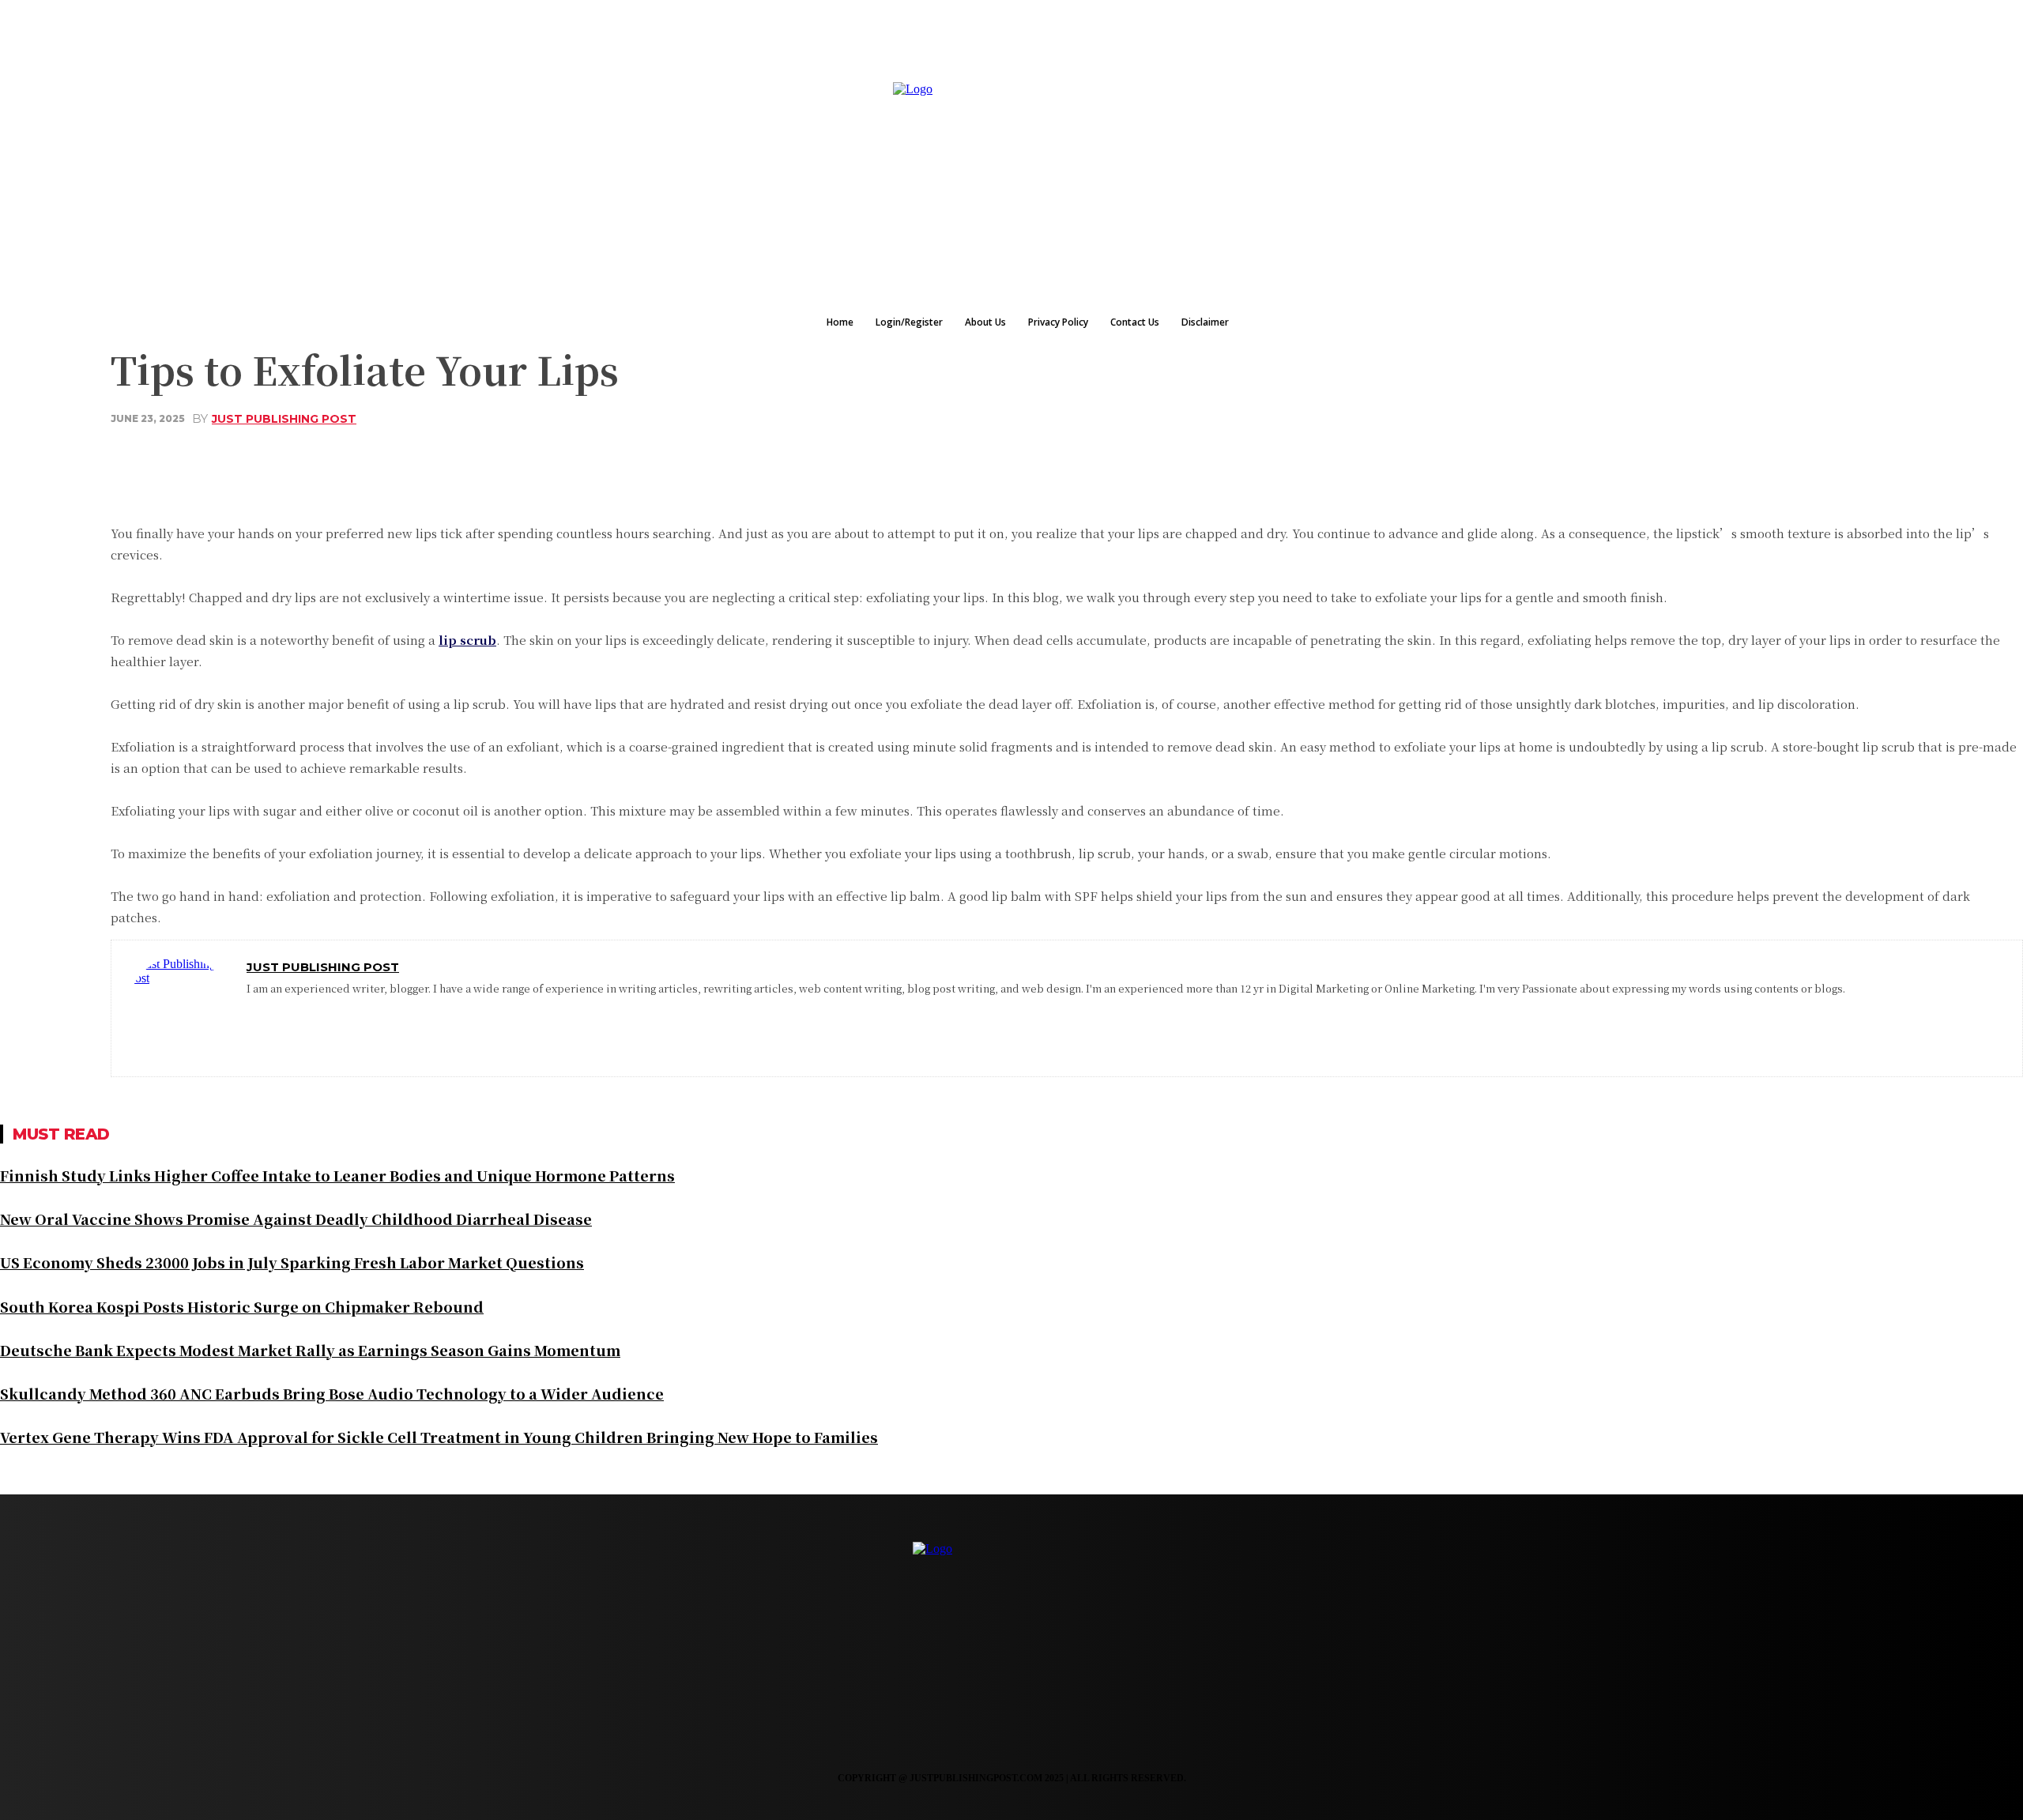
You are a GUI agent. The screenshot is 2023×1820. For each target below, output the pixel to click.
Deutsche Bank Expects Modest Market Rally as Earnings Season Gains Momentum (310, 1350)
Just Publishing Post (284, 419)
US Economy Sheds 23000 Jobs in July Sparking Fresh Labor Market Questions (292, 1262)
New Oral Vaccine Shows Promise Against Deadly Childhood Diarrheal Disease (296, 1219)
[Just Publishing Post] (179, 1008)
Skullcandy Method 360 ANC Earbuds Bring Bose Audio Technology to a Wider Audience (332, 1393)
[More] (606, 457)
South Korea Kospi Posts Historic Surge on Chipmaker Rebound (242, 1306)
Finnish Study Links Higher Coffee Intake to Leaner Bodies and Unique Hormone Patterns (337, 1175)
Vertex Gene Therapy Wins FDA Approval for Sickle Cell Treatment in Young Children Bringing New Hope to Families (439, 1437)
